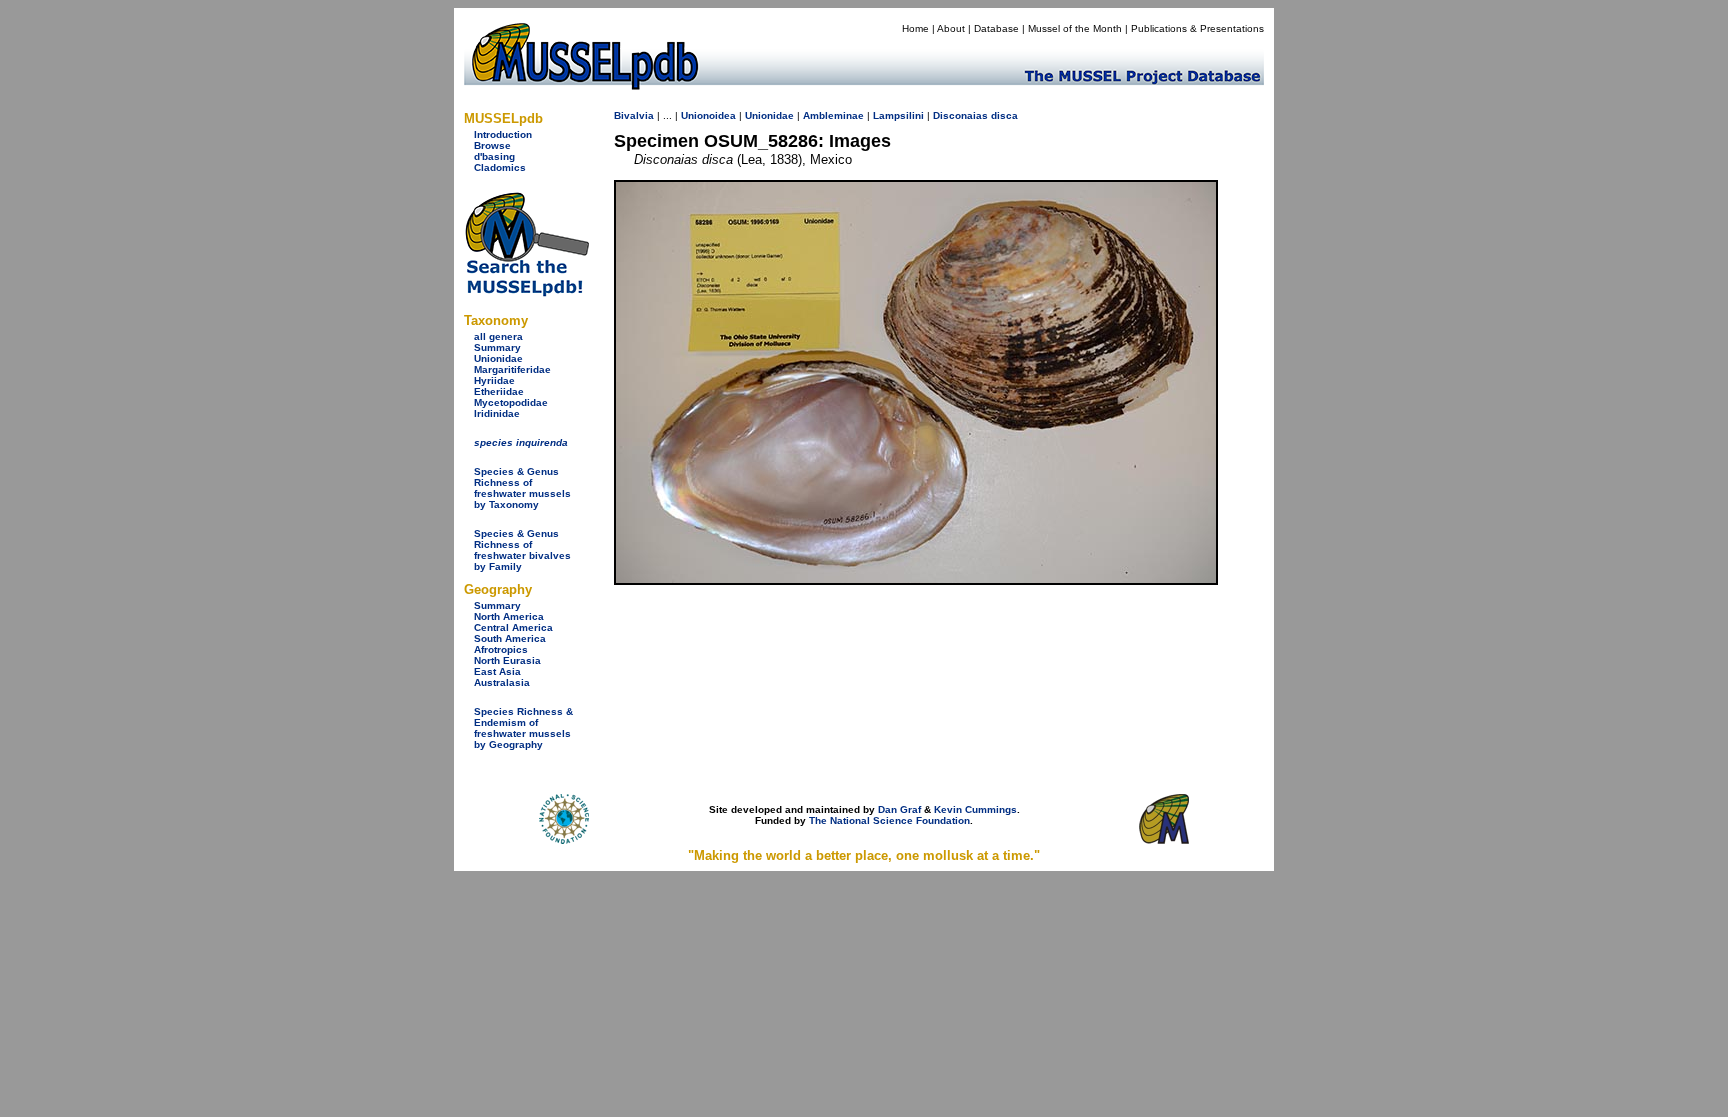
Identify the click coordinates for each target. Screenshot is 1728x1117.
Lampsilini (898, 115)
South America (510, 638)
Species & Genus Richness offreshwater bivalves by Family (522, 550)
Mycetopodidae (511, 402)
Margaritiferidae (512, 369)
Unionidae (498, 358)
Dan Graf (899, 809)
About (951, 28)
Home (915, 28)
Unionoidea (708, 115)
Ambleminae (833, 115)
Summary (497, 347)
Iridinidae (497, 413)
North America (509, 616)
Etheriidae (499, 391)
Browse (492, 145)
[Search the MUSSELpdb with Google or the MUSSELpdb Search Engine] (526, 292)
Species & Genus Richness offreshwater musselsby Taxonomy (522, 488)
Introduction (503, 134)
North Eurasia (507, 660)
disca (1004, 115)
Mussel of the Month (1075, 28)
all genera (498, 336)
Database (996, 28)
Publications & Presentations (1197, 28)
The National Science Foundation (889, 820)
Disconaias (960, 115)
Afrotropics (501, 649)
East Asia (497, 671)
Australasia (502, 682)
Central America (513, 627)
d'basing (494, 156)
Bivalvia (634, 115)
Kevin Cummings (975, 809)
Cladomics (500, 167)
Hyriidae (494, 380)
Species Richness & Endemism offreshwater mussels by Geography (523, 728)
